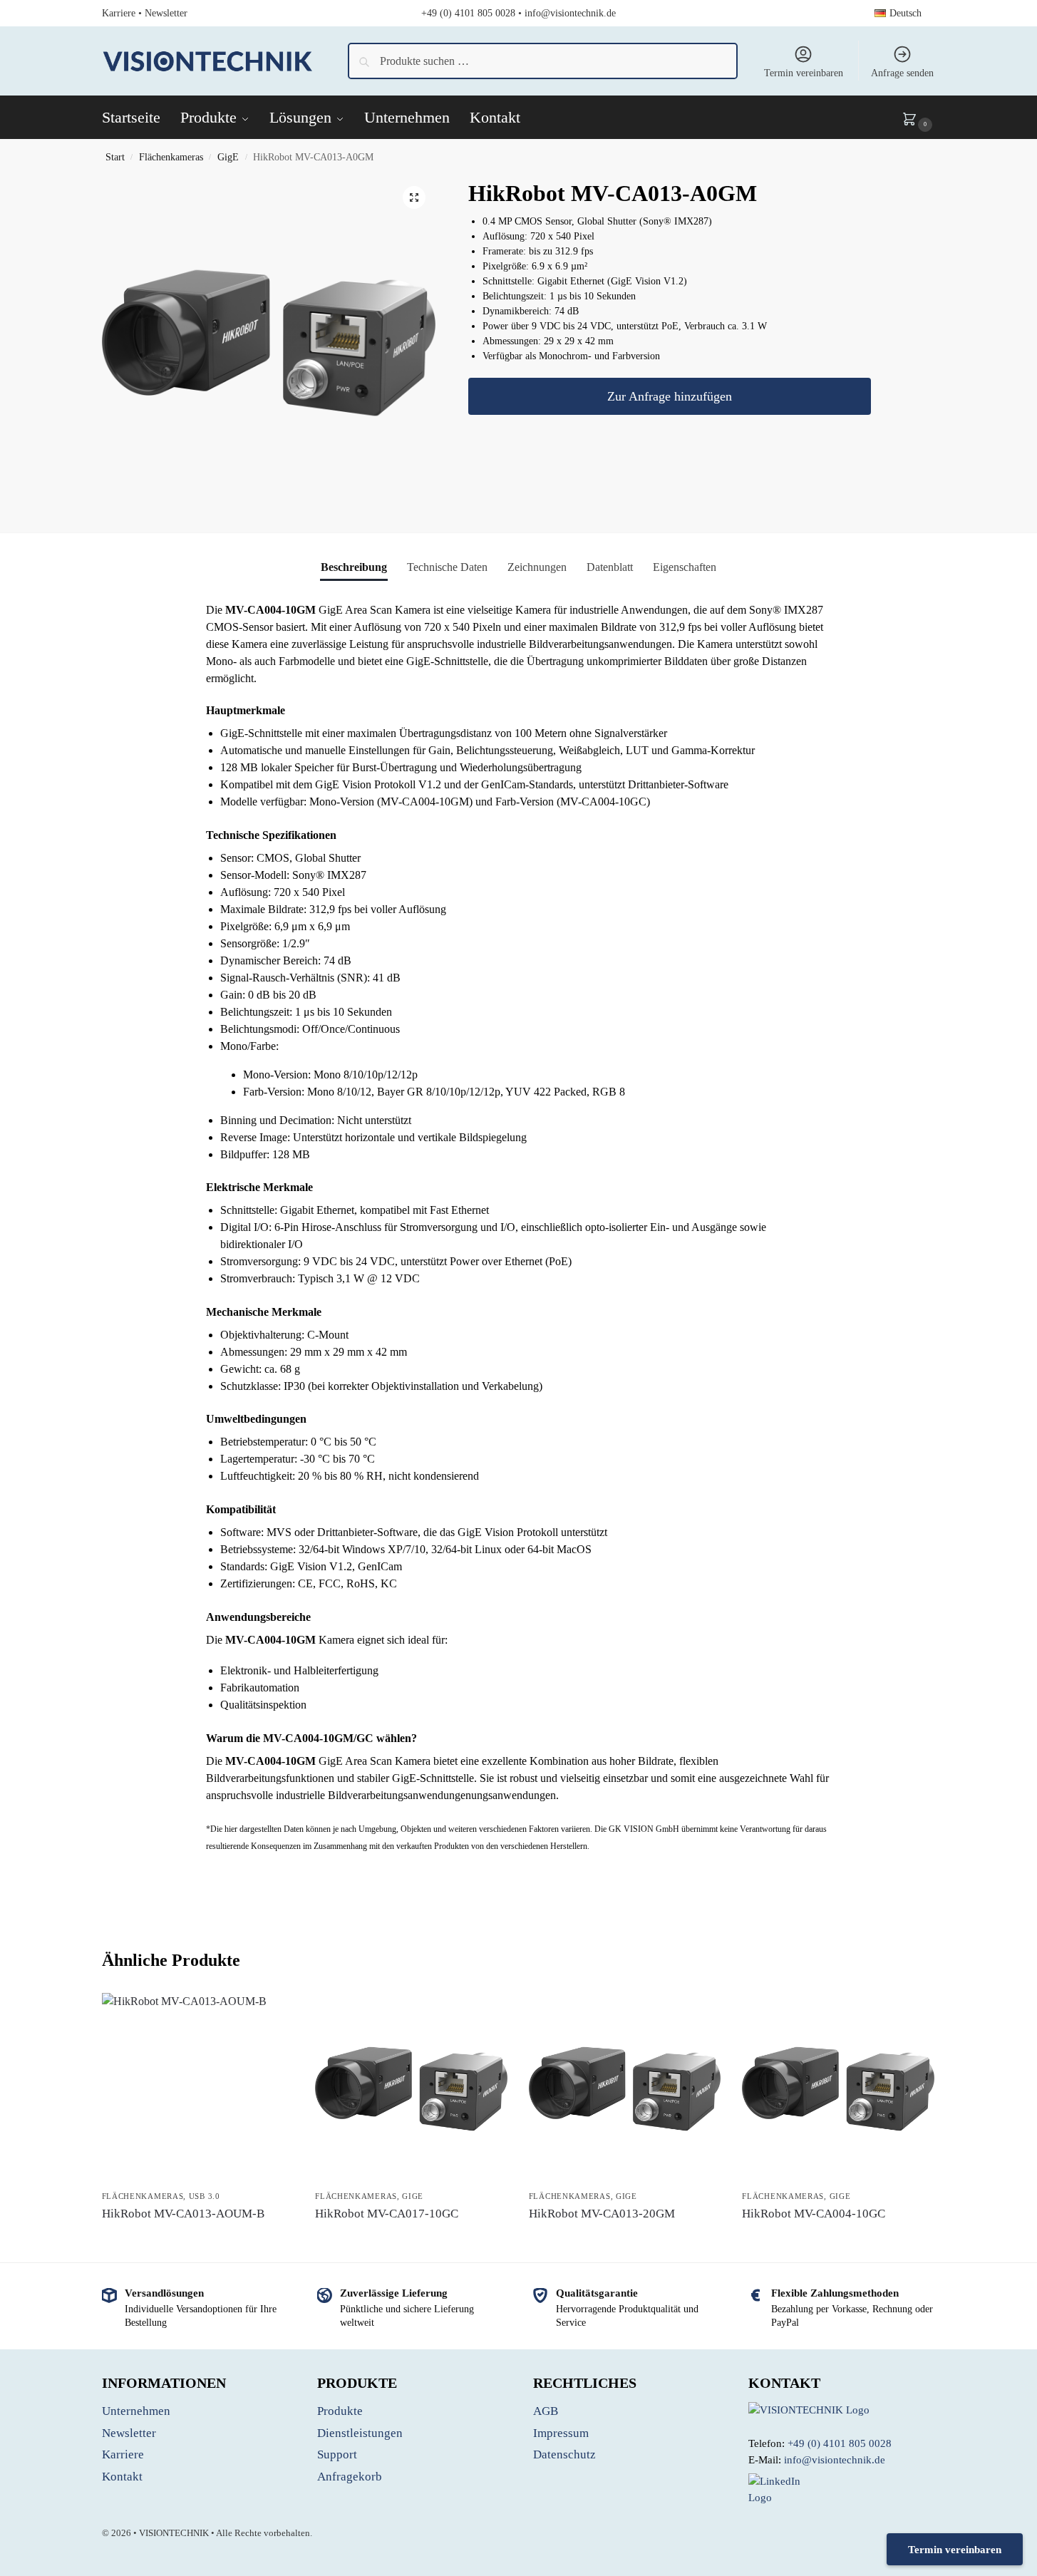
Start (115, 157)
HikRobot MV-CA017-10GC (387, 2214)
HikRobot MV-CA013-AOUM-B (183, 2214)
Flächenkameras (171, 157)
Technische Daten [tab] (447, 567)
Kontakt (122, 2477)
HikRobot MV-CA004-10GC (814, 2214)
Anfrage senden (902, 73)
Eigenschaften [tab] (685, 567)
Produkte (340, 2411)
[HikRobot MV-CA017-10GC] (411, 2089)
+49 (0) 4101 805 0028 (468, 13)
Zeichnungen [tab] (537, 567)
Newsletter (166, 13)
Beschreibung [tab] (354, 567)
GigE (228, 157)
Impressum (561, 2433)
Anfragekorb (350, 2477)
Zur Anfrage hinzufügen (670, 397)
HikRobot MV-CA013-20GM (602, 2214)
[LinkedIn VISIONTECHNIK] (842, 2489)
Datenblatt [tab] (610, 567)
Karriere (119, 13)
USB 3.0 (205, 2196)
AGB (546, 2411)
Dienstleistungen (360, 2433)
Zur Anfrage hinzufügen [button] (198, 2240)
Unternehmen (136, 2411)
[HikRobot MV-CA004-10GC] (838, 2089)
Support (337, 2454)
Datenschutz (564, 2454)
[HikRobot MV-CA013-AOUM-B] (198, 2089)
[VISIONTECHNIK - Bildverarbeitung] (842, 2410)
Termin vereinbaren (804, 73)
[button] (919, 118)
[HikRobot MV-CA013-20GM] (625, 2089)
